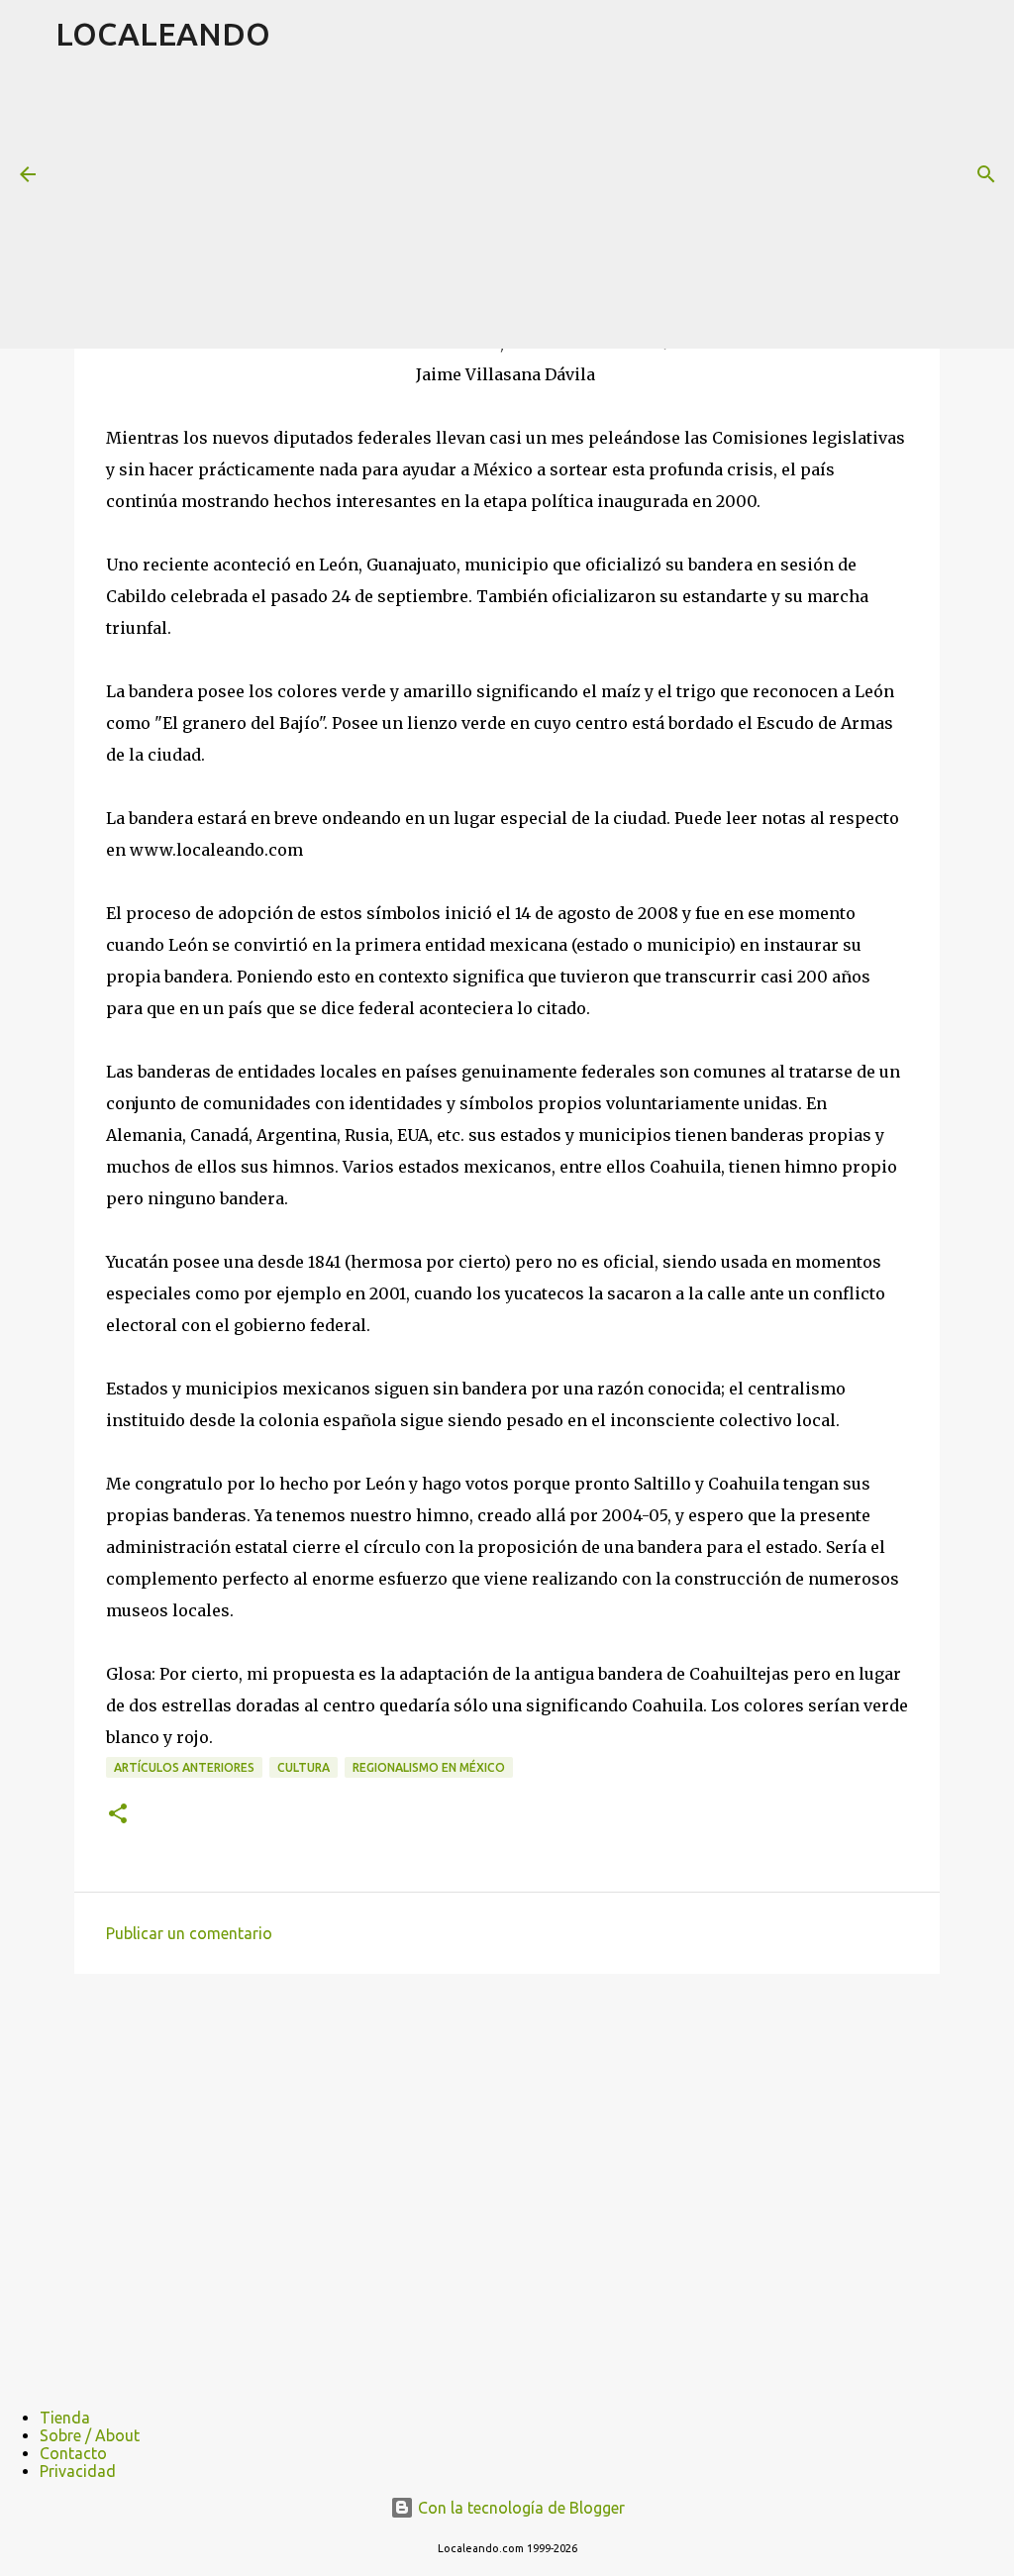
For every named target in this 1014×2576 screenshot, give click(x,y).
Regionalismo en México (429, 1767)
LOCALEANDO (163, 34)
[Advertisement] (535, 207)
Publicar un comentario (189, 1933)
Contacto (73, 2453)
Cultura (304, 1767)
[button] (118, 1815)
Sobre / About (90, 2435)
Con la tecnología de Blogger (519, 2508)
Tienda (65, 2418)
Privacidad (78, 2471)
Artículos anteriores (184, 1767)
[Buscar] (986, 174)
